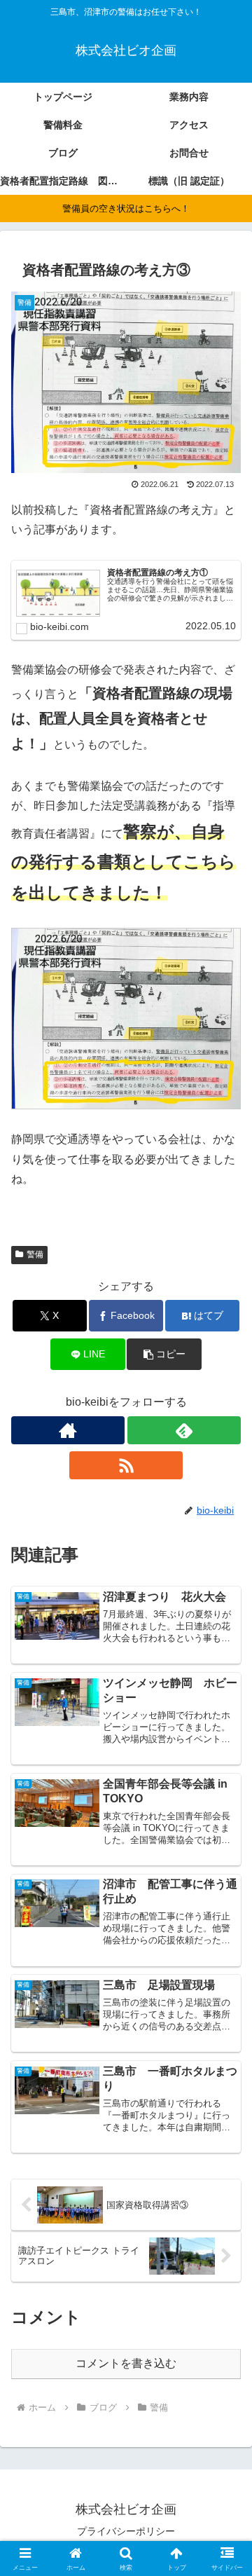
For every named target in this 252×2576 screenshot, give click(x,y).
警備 (35, 1254)
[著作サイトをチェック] (68, 1430)
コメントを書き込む (126, 2363)
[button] (164, 1354)
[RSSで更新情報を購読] (126, 1465)
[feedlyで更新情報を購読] (184, 1430)
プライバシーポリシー (126, 2531)
